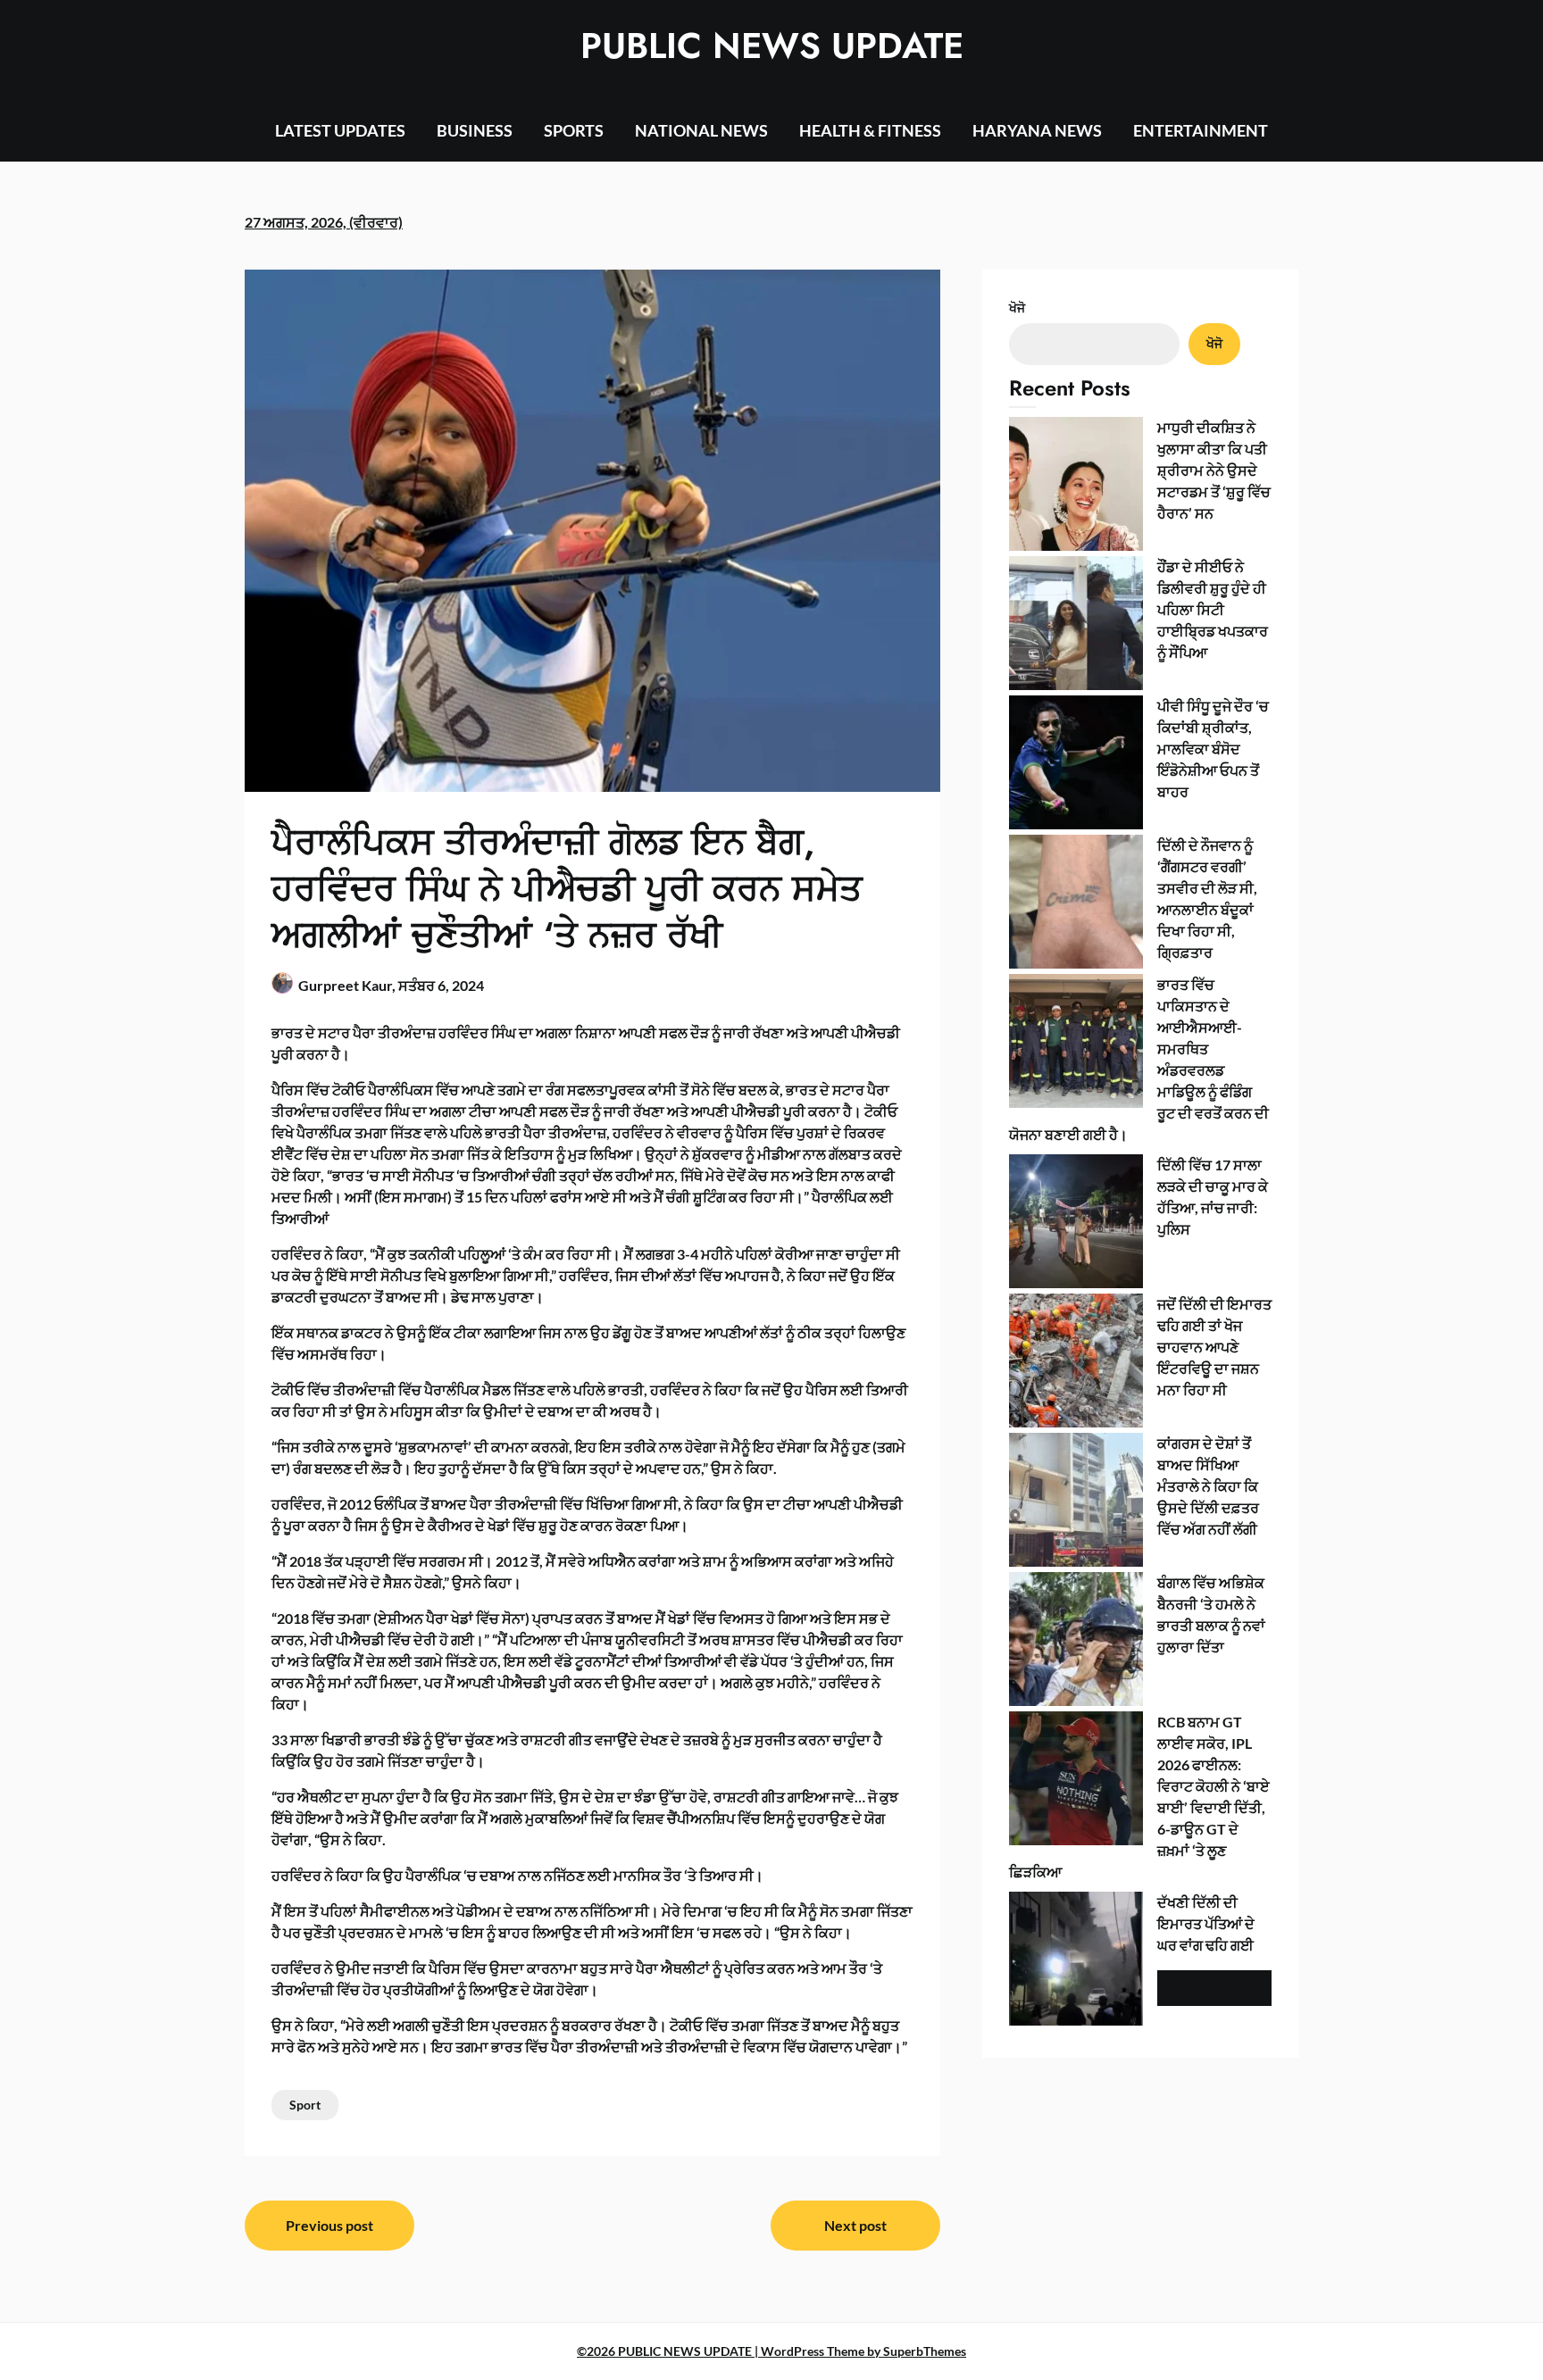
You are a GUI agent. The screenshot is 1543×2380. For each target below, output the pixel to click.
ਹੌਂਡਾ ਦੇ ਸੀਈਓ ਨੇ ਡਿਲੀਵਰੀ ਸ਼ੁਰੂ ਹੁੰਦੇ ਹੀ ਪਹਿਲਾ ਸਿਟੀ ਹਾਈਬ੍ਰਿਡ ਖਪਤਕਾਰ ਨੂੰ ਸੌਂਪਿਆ (1213, 609)
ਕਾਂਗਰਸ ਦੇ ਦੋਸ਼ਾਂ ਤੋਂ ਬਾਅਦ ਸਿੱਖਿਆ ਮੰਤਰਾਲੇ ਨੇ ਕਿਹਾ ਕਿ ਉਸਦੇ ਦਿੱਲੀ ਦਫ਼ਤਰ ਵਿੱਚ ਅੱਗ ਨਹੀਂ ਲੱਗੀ (1208, 1486)
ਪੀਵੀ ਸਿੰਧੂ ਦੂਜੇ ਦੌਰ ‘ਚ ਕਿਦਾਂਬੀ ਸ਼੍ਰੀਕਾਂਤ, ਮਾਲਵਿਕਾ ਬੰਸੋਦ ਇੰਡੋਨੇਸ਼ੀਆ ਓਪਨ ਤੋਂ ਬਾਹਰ (1213, 749)
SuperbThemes (925, 2351)
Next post (855, 2225)
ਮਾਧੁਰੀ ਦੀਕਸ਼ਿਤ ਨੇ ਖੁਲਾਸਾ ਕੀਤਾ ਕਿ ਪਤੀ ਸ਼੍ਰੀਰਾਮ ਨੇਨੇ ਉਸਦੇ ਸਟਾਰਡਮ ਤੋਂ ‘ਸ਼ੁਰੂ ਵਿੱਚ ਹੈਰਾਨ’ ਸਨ (1214, 470)
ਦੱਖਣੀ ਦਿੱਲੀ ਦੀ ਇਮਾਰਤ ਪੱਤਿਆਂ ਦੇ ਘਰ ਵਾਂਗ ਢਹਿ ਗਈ (1206, 1923)
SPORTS (574, 130)
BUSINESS (475, 130)
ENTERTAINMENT (1201, 130)
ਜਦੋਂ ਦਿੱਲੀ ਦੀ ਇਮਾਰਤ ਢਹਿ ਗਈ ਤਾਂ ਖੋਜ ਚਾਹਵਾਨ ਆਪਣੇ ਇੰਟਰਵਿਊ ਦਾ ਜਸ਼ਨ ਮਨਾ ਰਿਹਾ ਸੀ (1214, 1347)
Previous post (329, 2225)
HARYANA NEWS (1037, 130)
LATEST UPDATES (340, 130)
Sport (305, 2105)
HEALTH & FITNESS (870, 130)
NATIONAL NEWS (701, 130)
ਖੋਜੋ (1017, 308)
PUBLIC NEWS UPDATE (772, 46)
